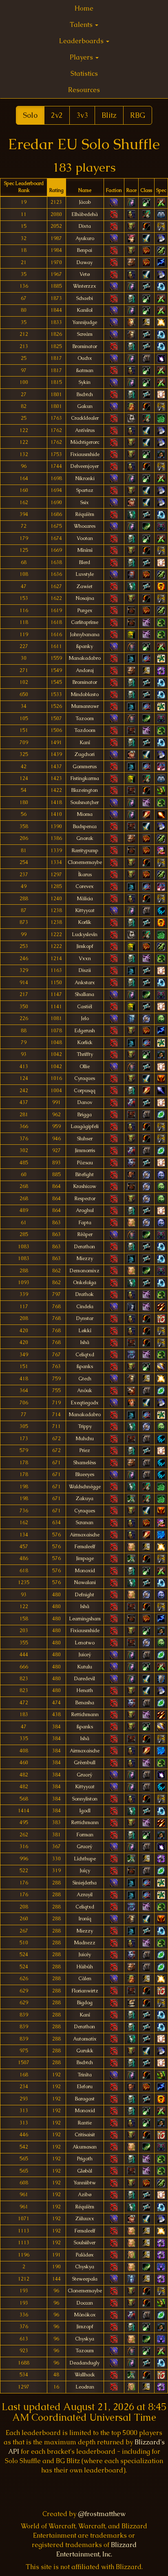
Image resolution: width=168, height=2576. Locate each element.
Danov (85, 1102)
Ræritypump (85, 851)
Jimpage (85, 1558)
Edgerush (85, 1031)
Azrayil (85, 1895)
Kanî (85, 743)
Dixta (85, 226)
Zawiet (85, 586)
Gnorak (85, 838)
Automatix (85, 2039)
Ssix (85, 502)
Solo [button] (30, 115)
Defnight (85, 1595)
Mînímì (85, 550)
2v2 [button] (57, 115)
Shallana (85, 994)
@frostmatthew (102, 2514)
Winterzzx (85, 286)
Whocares (85, 526)
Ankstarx (85, 983)
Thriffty (85, 1054)
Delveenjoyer (85, 466)
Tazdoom (85, 730)
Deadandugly (85, 2363)
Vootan (85, 538)
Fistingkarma (85, 778)
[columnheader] (24, 187)
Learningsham (85, 1619)
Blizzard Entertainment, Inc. (96, 2550)
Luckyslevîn (85, 934)
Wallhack (85, 2375)
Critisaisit (85, 2135)
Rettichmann (85, 1714)
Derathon (85, 1247)
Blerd (85, 562)
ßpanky (85, 646)
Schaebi (85, 298)
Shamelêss (85, 1463)
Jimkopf (85, 946)
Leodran (85, 2387)
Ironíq (85, 1919)
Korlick (85, 1042)
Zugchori (85, 754)
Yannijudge (85, 322)
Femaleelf (85, 1547)
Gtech (85, 1379)
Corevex (85, 886)
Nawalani (85, 1582)
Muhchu (85, 1439)
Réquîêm (85, 514)
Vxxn (85, 959)
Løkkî (85, 1331)
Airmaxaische (85, 1535)
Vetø (85, 274)
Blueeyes (85, 1474)
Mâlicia (85, 899)
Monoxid (85, 1571)
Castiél (85, 1007)
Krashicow (85, 1186)
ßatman (85, 370)
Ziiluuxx (85, 2219)
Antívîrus (85, 430)
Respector (85, 1199)
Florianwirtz (85, 1991)
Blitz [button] (109, 115)
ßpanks (85, 1366)
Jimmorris (85, 1150)
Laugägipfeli (85, 1126)
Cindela (85, 1307)
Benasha (85, 1703)
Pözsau (85, 1163)
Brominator (85, 346)
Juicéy (85, 1955)
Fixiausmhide (85, 454)
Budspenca (85, 826)
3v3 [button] (82, 115)
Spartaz (85, 490)
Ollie (85, 1067)
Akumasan (85, 2147)
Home (84, 8)
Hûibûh (85, 1967)
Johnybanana (85, 635)
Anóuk (85, 1390)
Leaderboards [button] (82, 41)
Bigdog (85, 2003)
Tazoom (85, 718)
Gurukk (85, 2051)
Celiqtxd (85, 1355)
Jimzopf (85, 2327)
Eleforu (85, 2087)
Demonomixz (85, 1271)
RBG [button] (138, 115)
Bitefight (85, 1175)
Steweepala (85, 2279)
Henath (85, 1690)
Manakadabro (85, 658)
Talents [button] (82, 25)
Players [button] (82, 57)
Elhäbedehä (85, 214)
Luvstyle (85, 574)
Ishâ (85, 1342)
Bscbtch (85, 394)
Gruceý (85, 1775)
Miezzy (85, 1258)
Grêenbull (85, 1763)
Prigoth (85, 2159)
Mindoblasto (85, 694)
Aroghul (85, 1210)
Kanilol (85, 310)
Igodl (85, 1811)
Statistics (84, 74)
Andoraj (85, 670)
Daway (85, 262)
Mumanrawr (85, 706)
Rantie (85, 2123)
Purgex (85, 610)
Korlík (85, 922)
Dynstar (85, 1318)
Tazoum (85, 2351)
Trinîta (85, 2075)
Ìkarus (85, 875)
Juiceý (85, 1655)
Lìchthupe (85, 1859)
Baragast (85, 2099)
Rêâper (85, 1234)
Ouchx (85, 358)
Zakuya (85, 1498)
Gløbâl (85, 2171)
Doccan (85, 2303)
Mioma (85, 814)
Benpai (85, 250)
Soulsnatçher (85, 802)
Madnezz (85, 1943)
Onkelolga (85, 1282)
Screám (85, 334)
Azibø (85, 2195)
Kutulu (85, 1667)
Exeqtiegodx (85, 1403)
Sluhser (85, 1139)
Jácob (85, 202)
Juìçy (85, 1871)
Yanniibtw (85, 2183)
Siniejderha (85, 1883)
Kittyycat (85, 910)
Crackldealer (85, 418)
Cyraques (85, 1078)
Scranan (85, 1523)
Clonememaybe (85, 862)
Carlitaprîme (85, 622)
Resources (84, 90)
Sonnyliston (85, 1799)
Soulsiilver (85, 2243)
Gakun (85, 406)
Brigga (85, 1115)
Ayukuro (85, 238)
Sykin (85, 382)
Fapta (85, 1223)
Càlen (85, 1979)
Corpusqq (85, 1091)
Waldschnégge (85, 1487)
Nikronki (85, 478)
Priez (85, 1450)
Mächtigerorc (85, 442)
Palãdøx (85, 2255)
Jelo (85, 1018)
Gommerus (85, 767)
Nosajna (85, 598)
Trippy (85, 1426)
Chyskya (85, 2267)
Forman (85, 1835)
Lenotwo (85, 1643)
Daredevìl (85, 1679)
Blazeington (85, 790)
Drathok (85, 1294)
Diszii (85, 970)
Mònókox (85, 2315)
